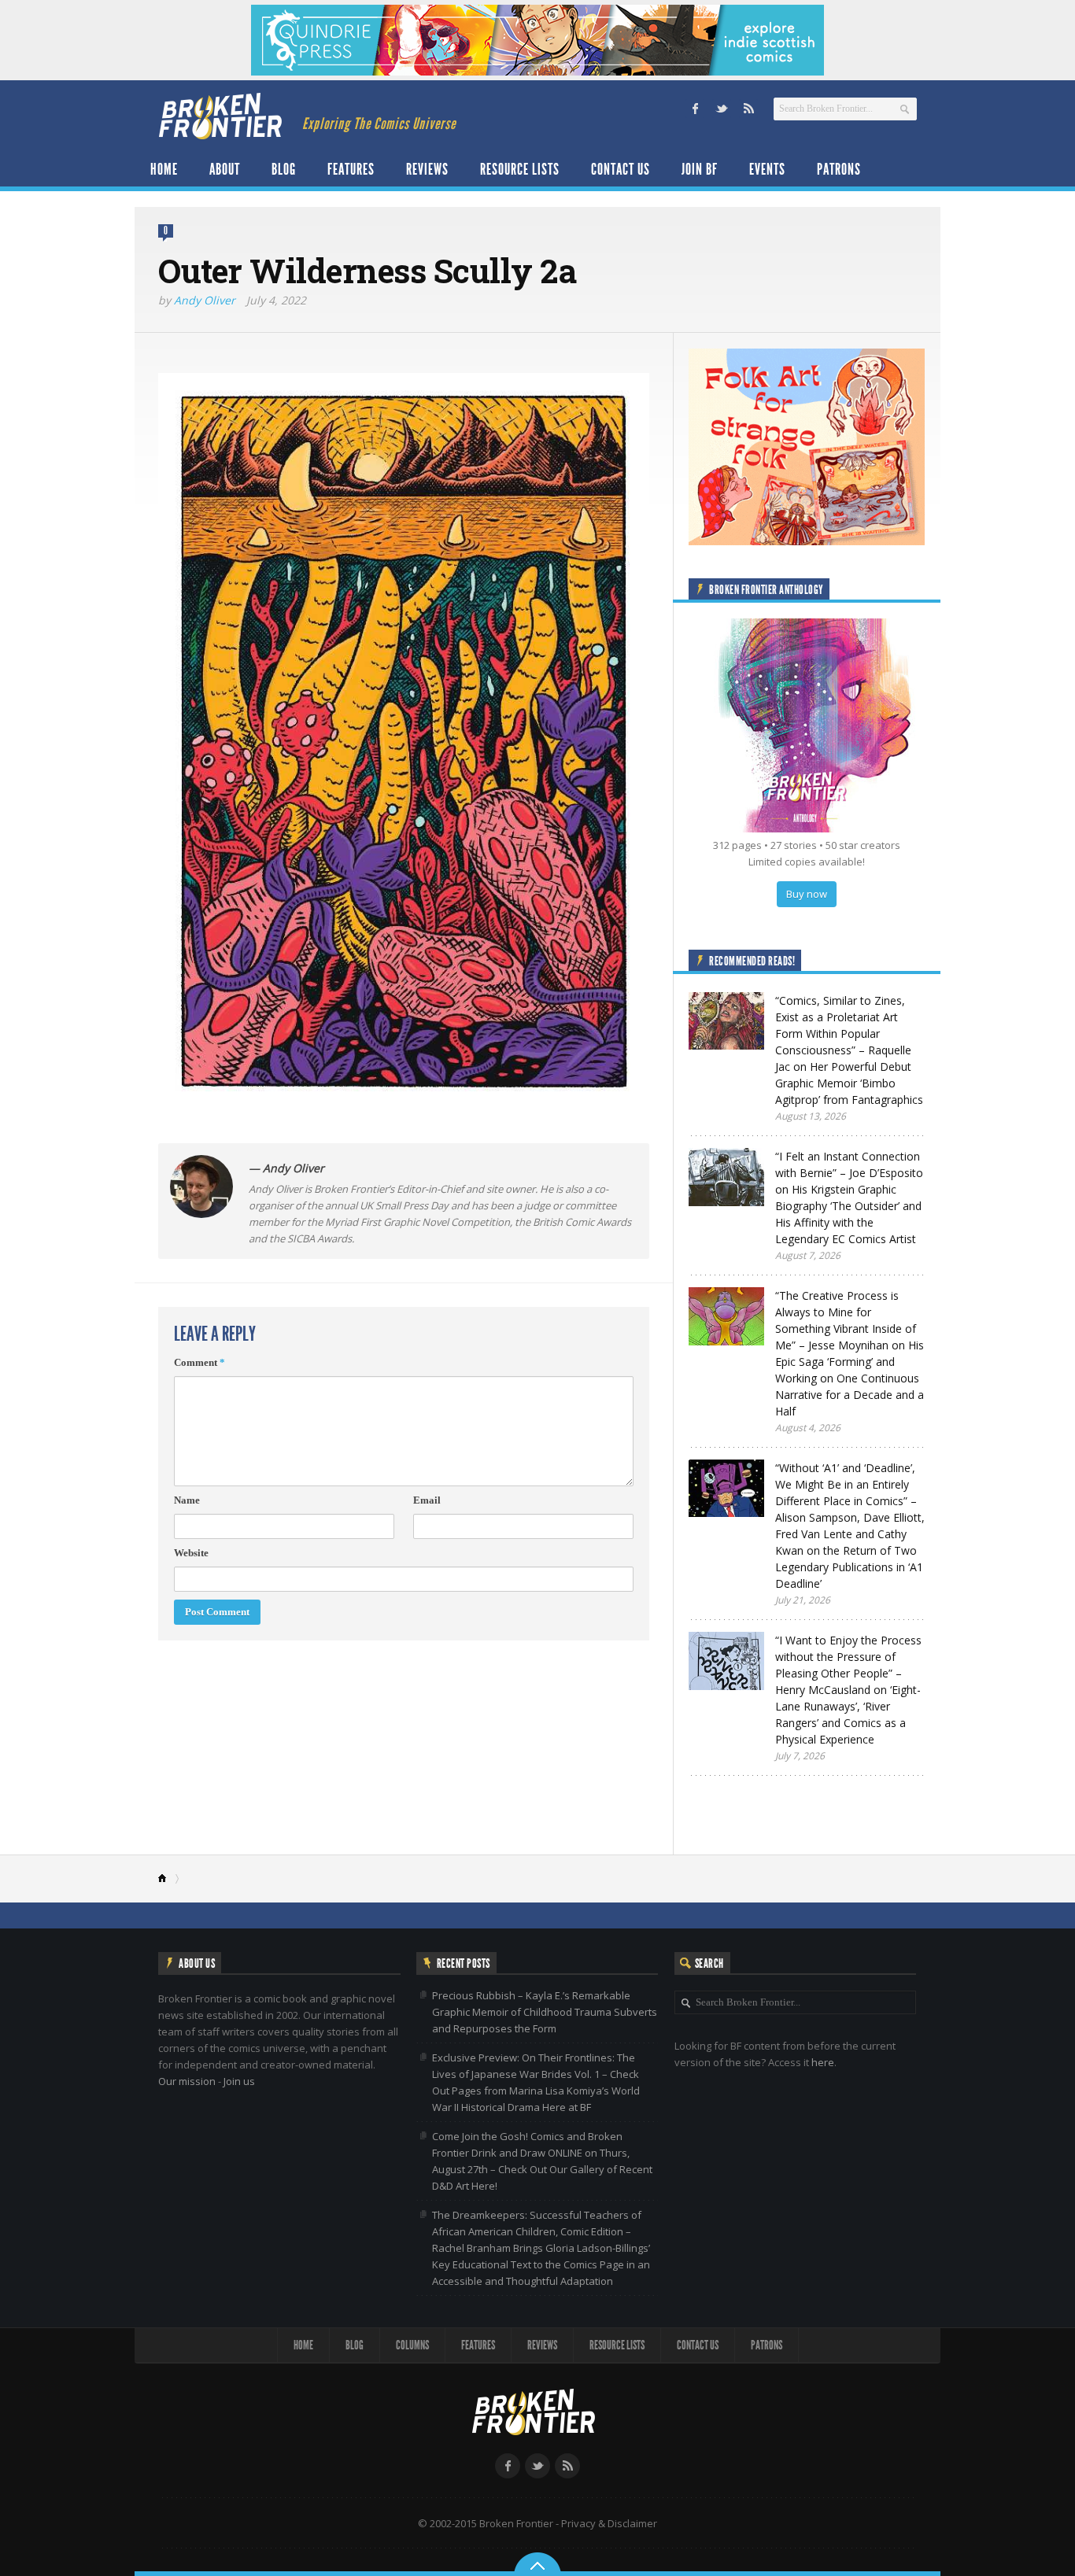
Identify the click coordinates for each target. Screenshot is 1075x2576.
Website (191, 1553)
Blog (284, 169)
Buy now (807, 894)
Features (351, 169)
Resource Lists (520, 169)
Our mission (187, 2081)
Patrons (839, 169)
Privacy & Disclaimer (609, 2523)
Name (187, 1500)
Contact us (621, 169)
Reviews (427, 169)
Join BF (700, 169)
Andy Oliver (205, 300)
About (225, 169)
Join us (239, 2081)
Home (164, 169)
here (823, 2062)
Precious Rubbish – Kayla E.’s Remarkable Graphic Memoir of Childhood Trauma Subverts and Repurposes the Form (545, 2012)
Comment (199, 1362)
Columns (412, 2345)
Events (767, 169)
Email (427, 1500)
